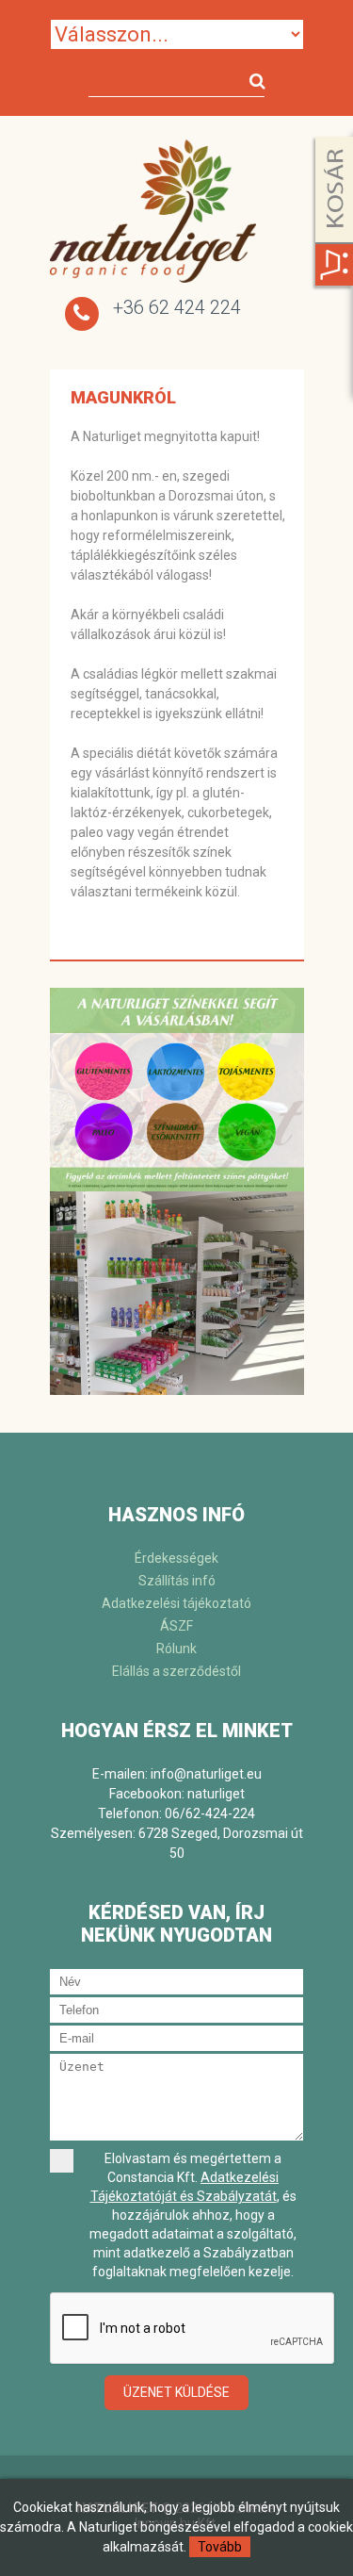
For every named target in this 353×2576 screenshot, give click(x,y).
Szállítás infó (177, 1581)
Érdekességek (176, 1558)
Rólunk (176, 1649)
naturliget (216, 1794)
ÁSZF (176, 1626)
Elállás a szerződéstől (176, 1671)
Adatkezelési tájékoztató (176, 1603)
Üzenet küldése (176, 2392)
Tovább (220, 2547)
